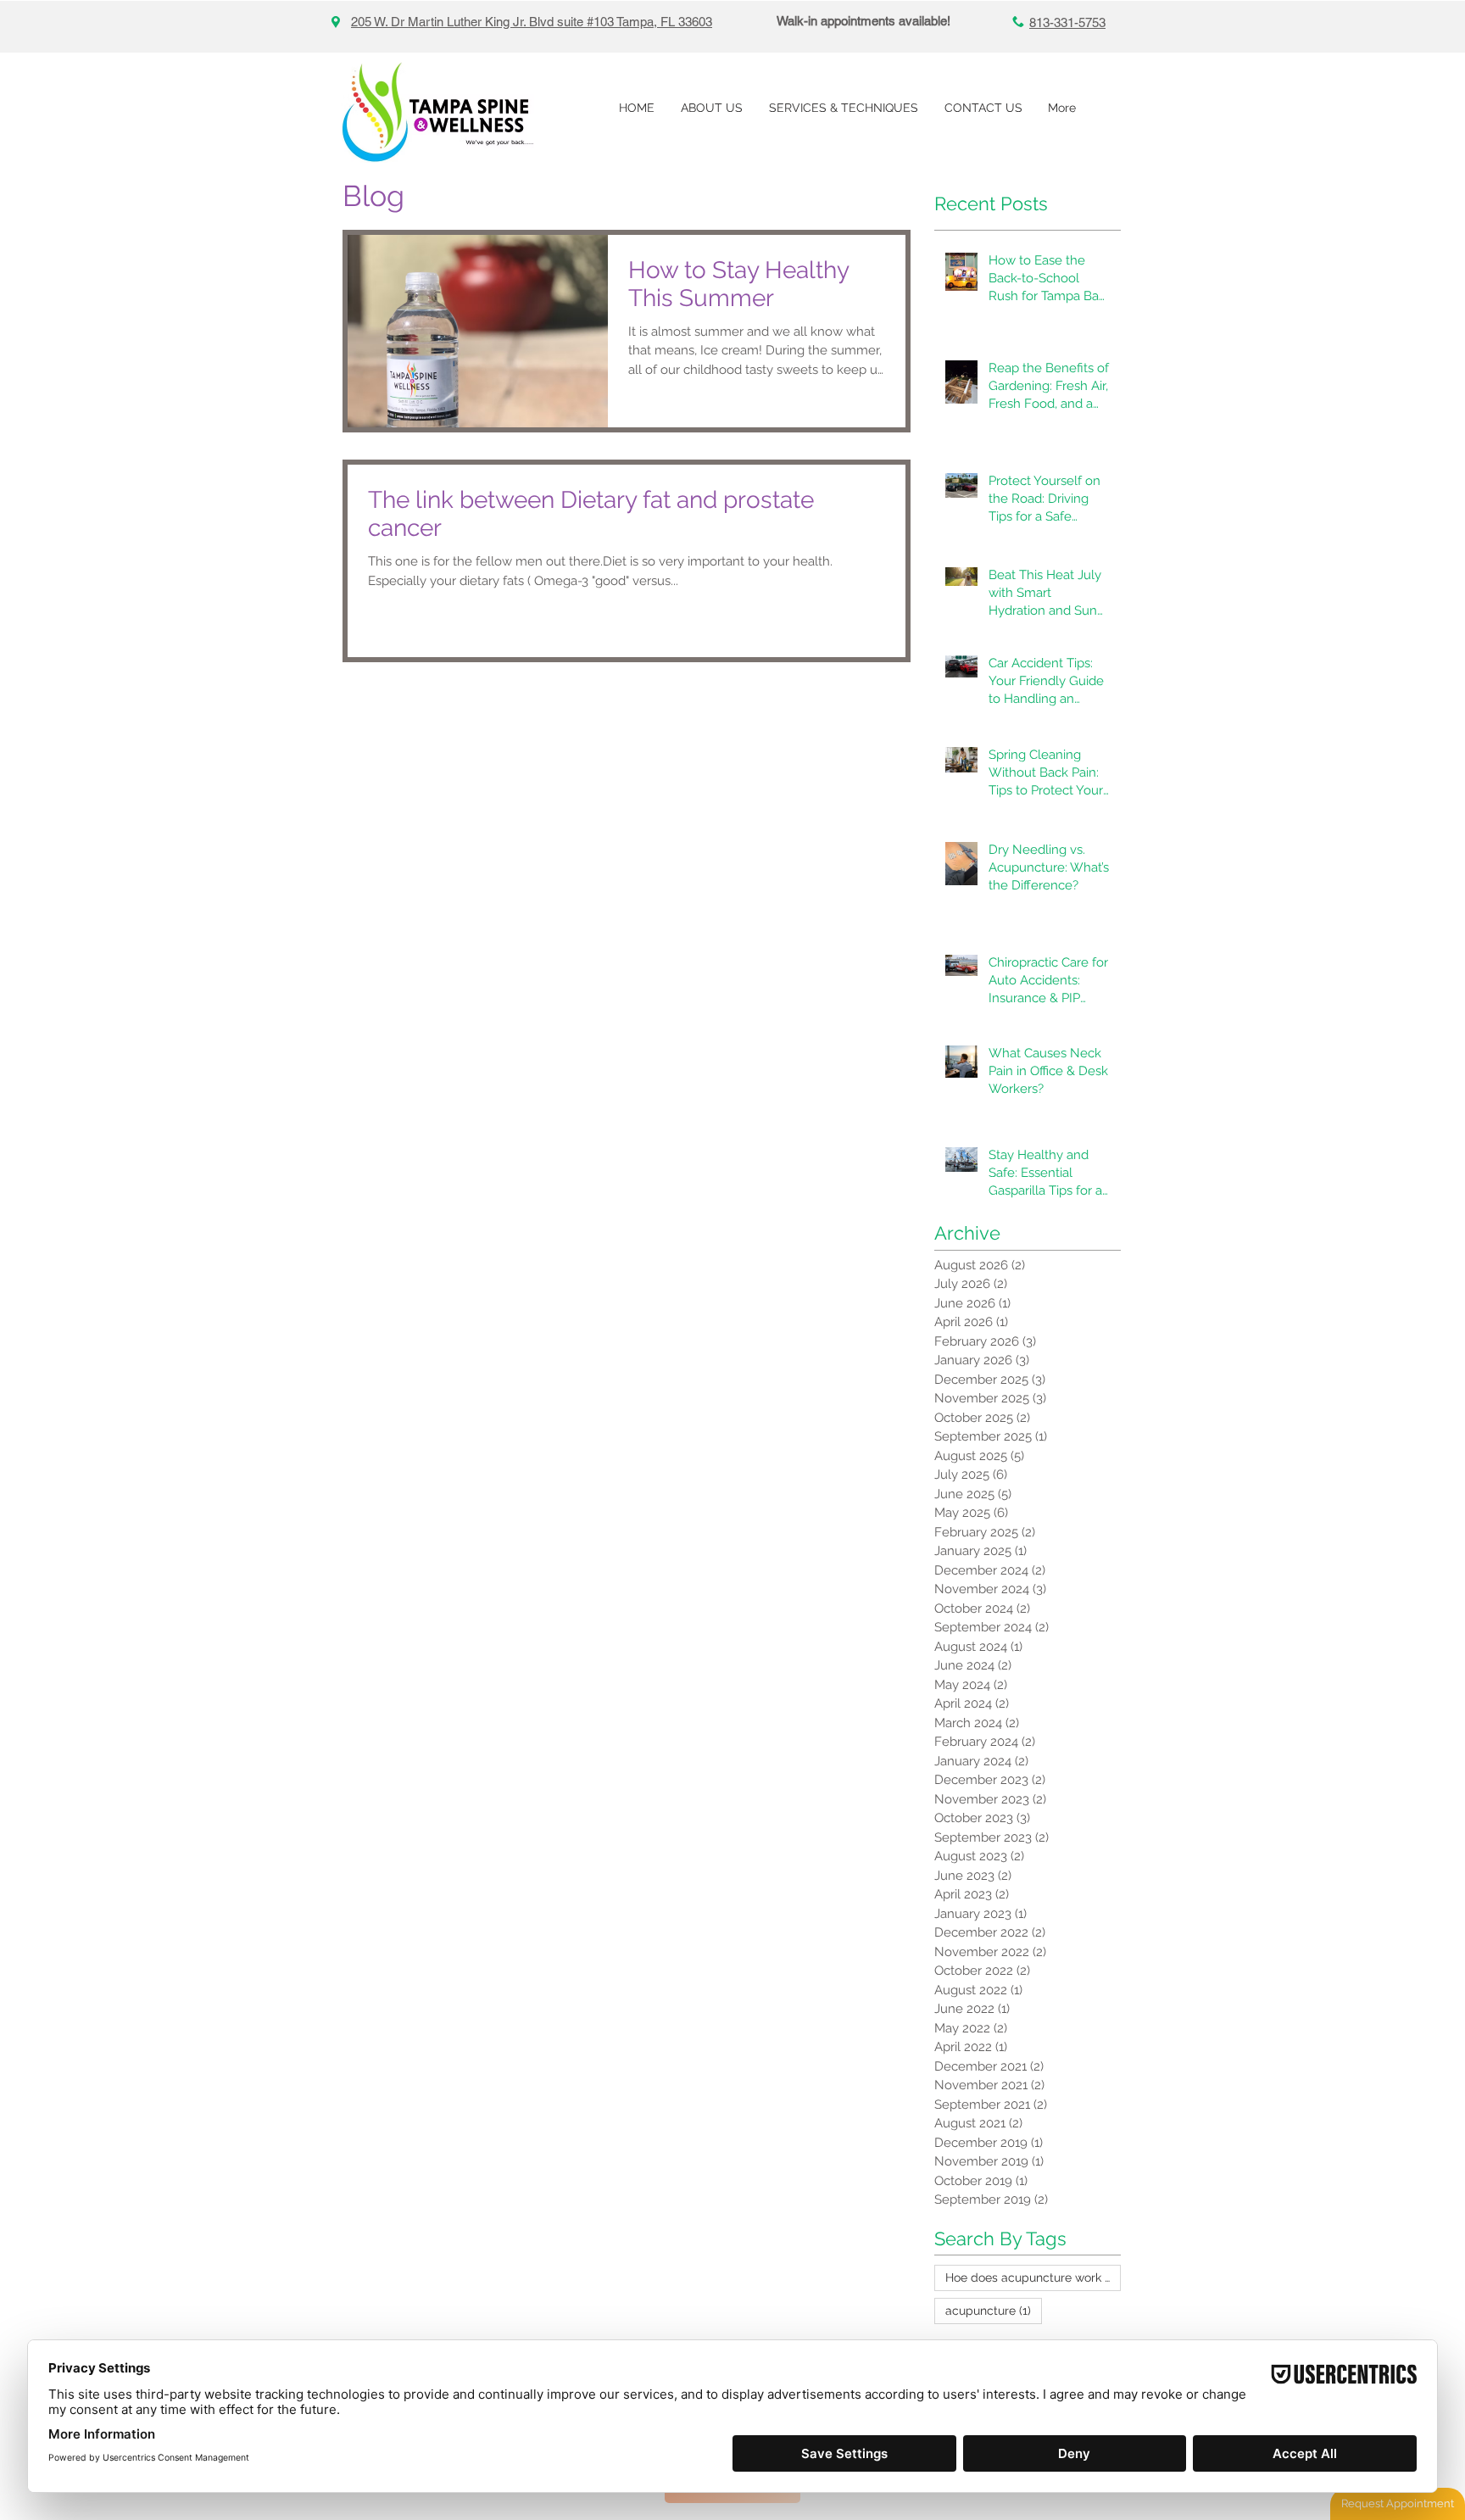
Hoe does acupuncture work (1033, 2277)
